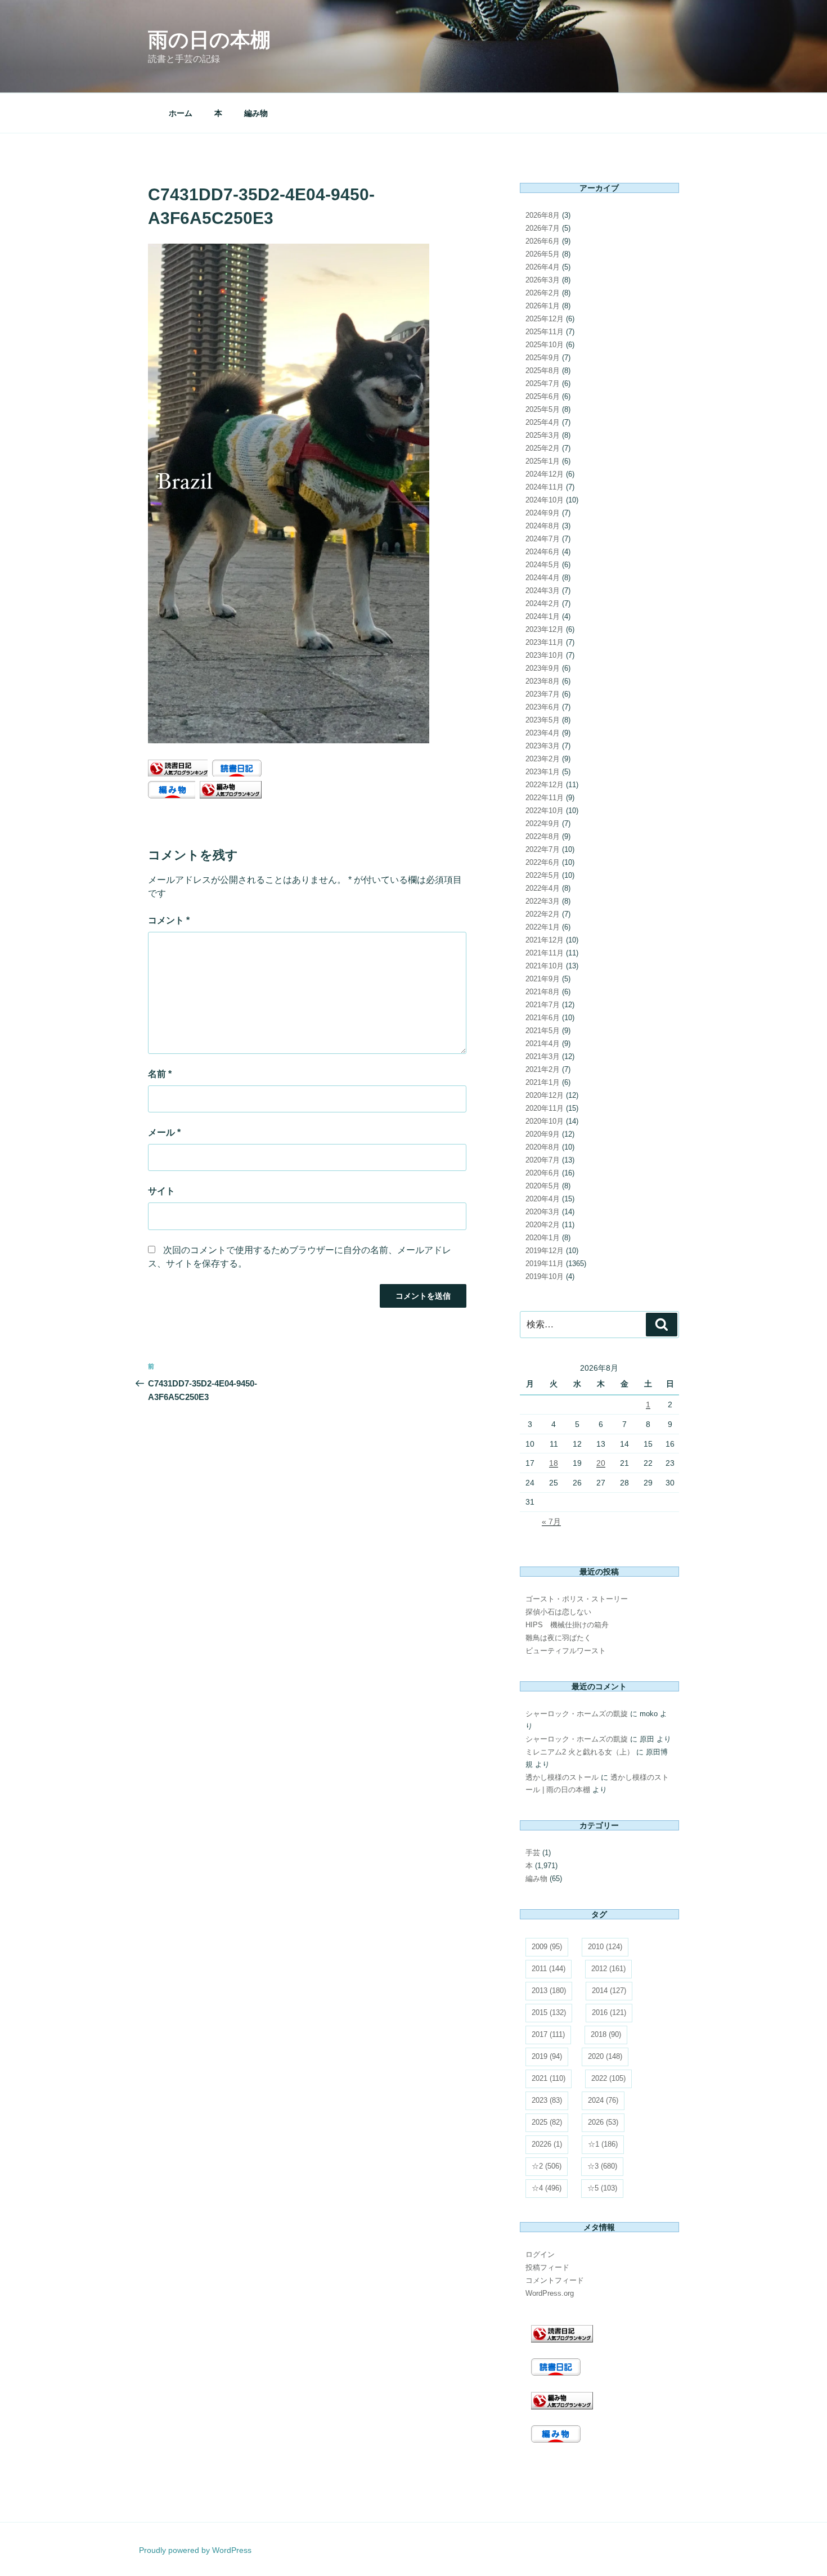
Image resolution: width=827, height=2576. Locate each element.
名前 (160, 1074)
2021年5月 (543, 1031)
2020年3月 (543, 1212)
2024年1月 (543, 616)
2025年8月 (543, 371)
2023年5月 (543, 720)
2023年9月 (543, 668)
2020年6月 (543, 1173)
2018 (606, 2034)
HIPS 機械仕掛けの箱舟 (567, 1625)
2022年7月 (543, 849)
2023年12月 (545, 629)
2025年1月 (543, 461)
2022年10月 (545, 811)
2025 (547, 2122)
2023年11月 (545, 642)
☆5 (602, 2188)
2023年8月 (543, 681)
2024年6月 (543, 552)
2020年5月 (543, 1186)
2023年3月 (543, 746)
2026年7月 (543, 228)
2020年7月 (543, 1160)
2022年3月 (543, 901)
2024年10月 (545, 500)
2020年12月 (545, 1095)
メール (164, 1132)
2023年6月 (543, 707)
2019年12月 (545, 1251)
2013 (549, 1991)
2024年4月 (543, 578)
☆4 (547, 2188)
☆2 (547, 2166)
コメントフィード (555, 2280)
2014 (609, 1991)
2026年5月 (543, 254)
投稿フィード (547, 2267)
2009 (547, 1947)
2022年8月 (543, 836)
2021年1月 (543, 1082)
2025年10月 (545, 345)
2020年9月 (543, 1134)
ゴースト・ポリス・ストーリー (577, 1599)
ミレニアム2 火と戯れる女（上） (580, 1752)
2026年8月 (543, 215)
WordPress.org (550, 2293)
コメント (169, 920)
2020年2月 (543, 1225)
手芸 (533, 1853)
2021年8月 (543, 992)
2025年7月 (543, 383)
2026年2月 (543, 293)
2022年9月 (543, 823)
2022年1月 (543, 927)
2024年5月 (543, 565)
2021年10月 (545, 966)
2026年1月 (543, 306)
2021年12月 (545, 940)
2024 (603, 2100)
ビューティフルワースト (566, 1651)
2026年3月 (543, 280)
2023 (547, 2100)
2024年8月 (543, 526)
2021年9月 (543, 979)
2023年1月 (543, 772)
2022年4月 (543, 888)
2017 (548, 2034)
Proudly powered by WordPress (195, 2550)
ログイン (540, 2254)
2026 (603, 2122)
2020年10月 (545, 1121)
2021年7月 (543, 1005)
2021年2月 (543, 1069)
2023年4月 (543, 733)
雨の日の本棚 (209, 40)
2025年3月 (543, 435)
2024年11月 (545, 487)
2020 (605, 2056)
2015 (549, 2012)
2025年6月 (543, 396)
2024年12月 (545, 474)
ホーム (181, 113)
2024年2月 (543, 603)
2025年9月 (543, 358)
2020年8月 (543, 1147)
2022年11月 (545, 798)
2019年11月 (545, 1264)
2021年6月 (543, 1018)
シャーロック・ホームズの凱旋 (577, 1714)
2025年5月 (543, 409)
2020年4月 (543, 1199)
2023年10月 (545, 655)
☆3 (602, 2166)
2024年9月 (543, 513)
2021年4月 (543, 1044)
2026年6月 (543, 241)
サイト (161, 1191)
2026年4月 (543, 267)
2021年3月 (543, 1056)
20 (601, 1463)
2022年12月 (545, 785)
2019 (547, 2056)
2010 (605, 1947)
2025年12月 (545, 319)
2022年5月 (543, 875)
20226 (547, 2144)
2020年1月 (543, 1238)
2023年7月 (543, 694)
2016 (609, 2012)
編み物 (256, 113)
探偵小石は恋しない (558, 1612)
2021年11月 (545, 953)
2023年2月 (543, 759)
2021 (549, 2078)
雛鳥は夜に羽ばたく (558, 1638)
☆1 (603, 2144)
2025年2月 (543, 448)
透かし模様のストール (562, 1777)
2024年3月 (543, 591)
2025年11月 (545, 332)
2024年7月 (543, 539)
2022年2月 (543, 914)
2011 (549, 1969)
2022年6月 (543, 862)
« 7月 (551, 1522)
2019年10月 (545, 1276)
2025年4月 (543, 422)
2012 (608, 1969)
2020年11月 (545, 1108)
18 (554, 1463)
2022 (608, 2078)
